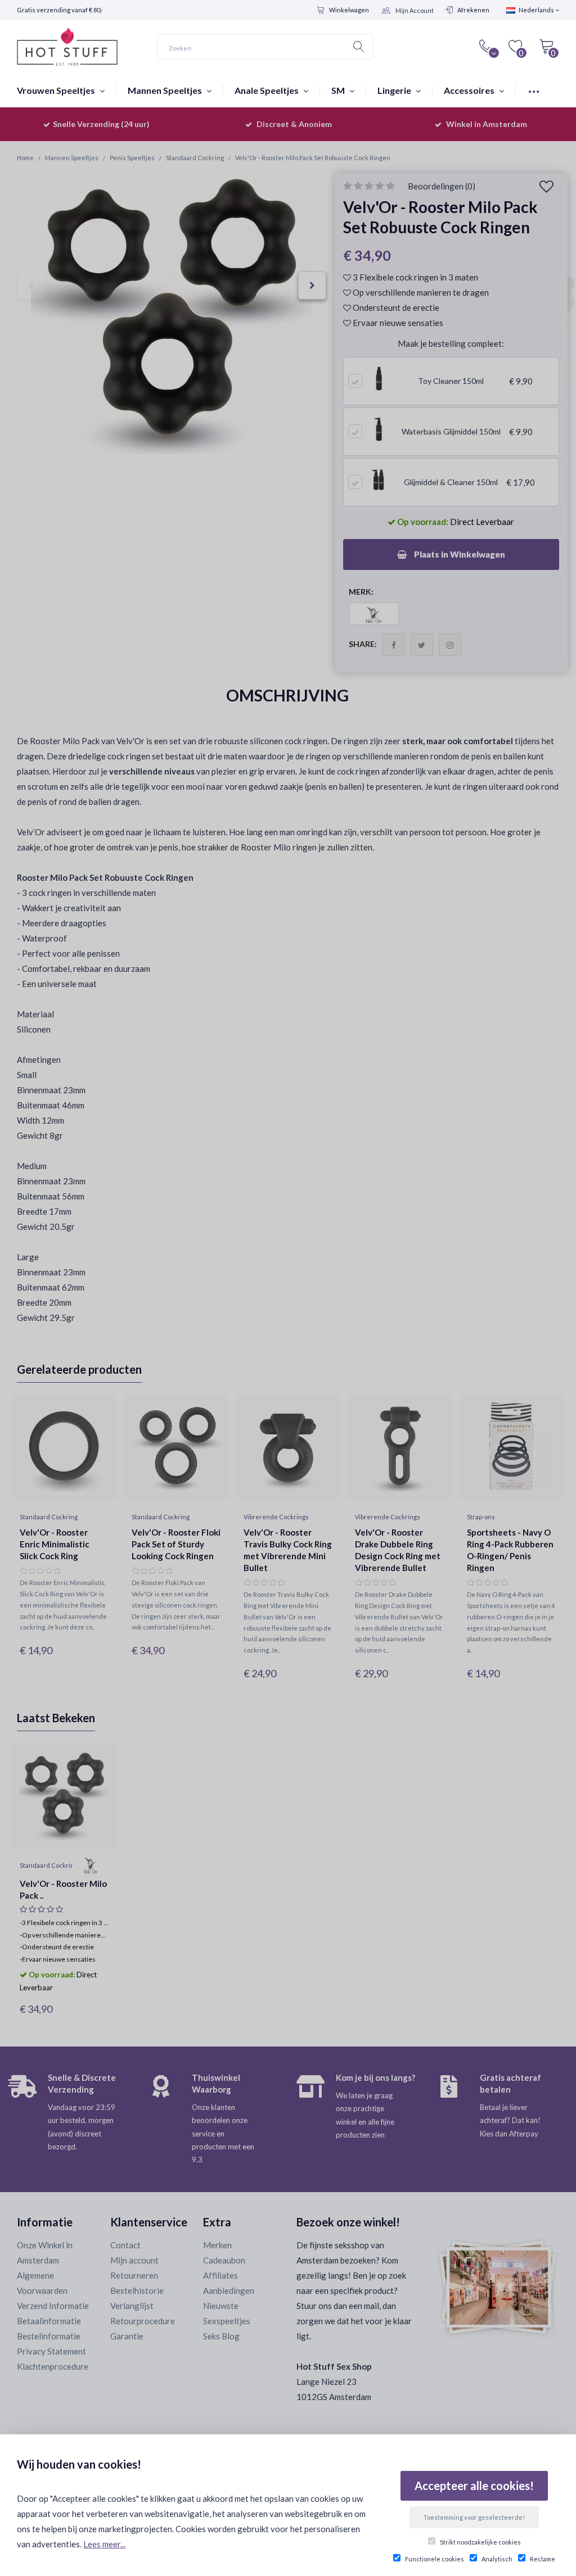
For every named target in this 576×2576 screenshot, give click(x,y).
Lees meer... (104, 2544)
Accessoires (470, 90)
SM (339, 90)
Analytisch (497, 2559)
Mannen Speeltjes (166, 90)
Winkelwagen (349, 10)
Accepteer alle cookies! (474, 2486)
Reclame (543, 2559)
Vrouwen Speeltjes (57, 90)
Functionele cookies (435, 2559)
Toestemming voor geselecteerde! (474, 2517)
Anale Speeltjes (267, 90)
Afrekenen (473, 10)
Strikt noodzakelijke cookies (480, 2542)
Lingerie (395, 90)
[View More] (534, 90)
